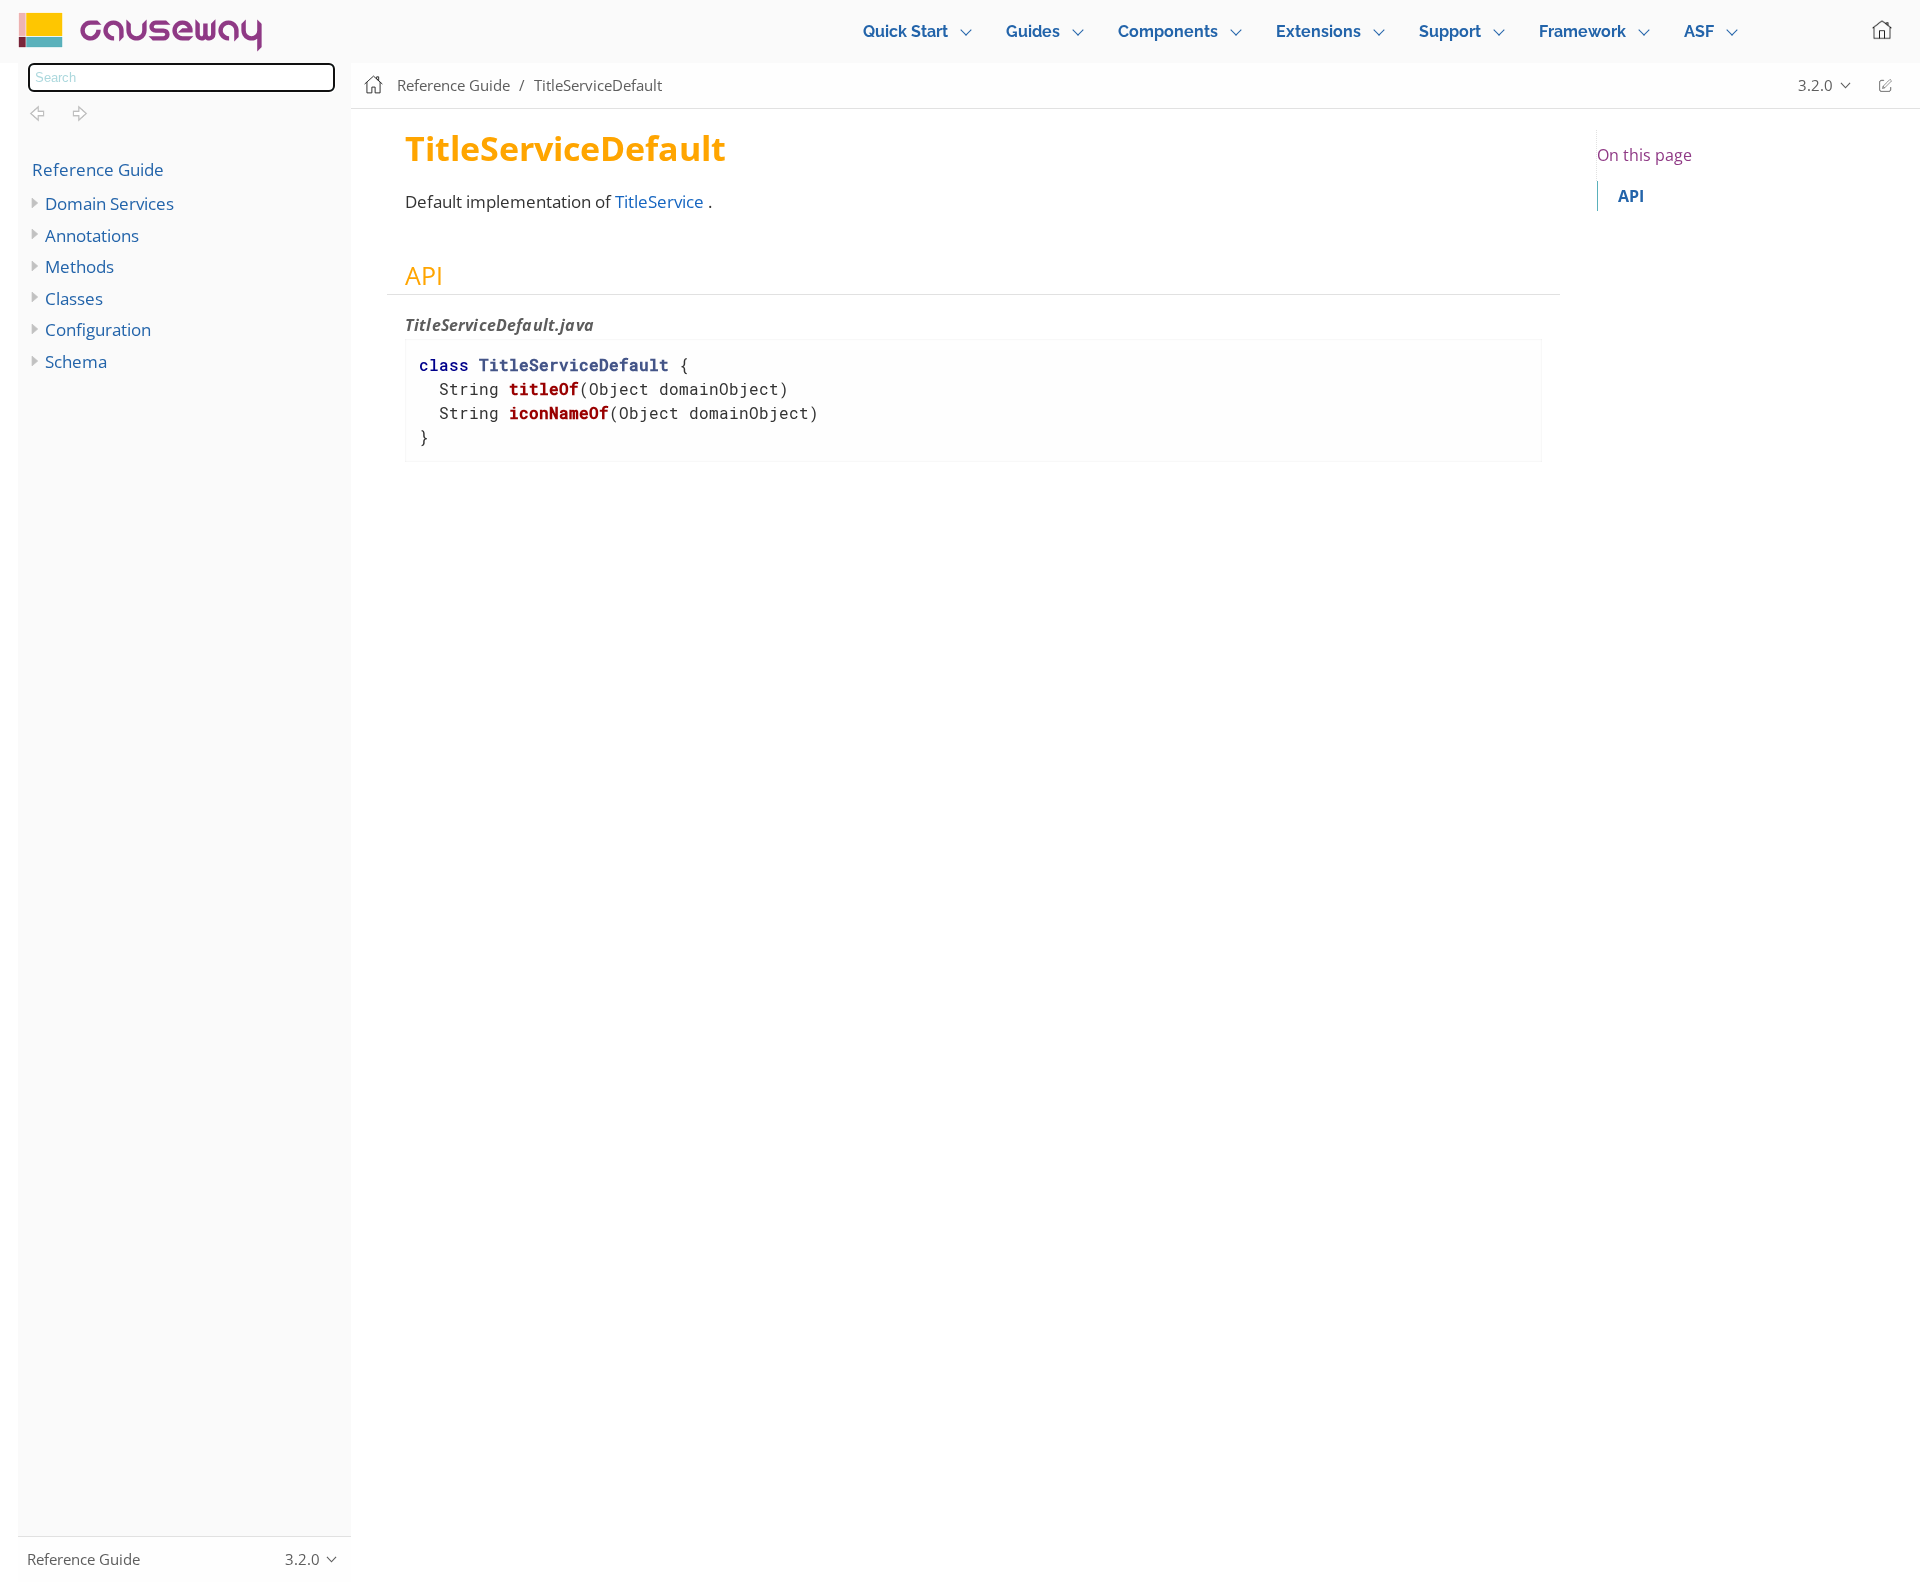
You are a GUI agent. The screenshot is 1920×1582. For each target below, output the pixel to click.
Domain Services (109, 203)
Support (1450, 31)
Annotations (92, 235)
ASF (1699, 31)
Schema (76, 361)
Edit (1885, 85)
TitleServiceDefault (598, 85)
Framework (1582, 31)
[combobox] (181, 77)
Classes (74, 298)
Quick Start (905, 31)
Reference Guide (98, 169)
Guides (1033, 31)
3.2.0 (1815, 85)
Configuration (98, 329)
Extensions (1318, 31)
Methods (79, 266)
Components (1168, 31)
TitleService (659, 201)
